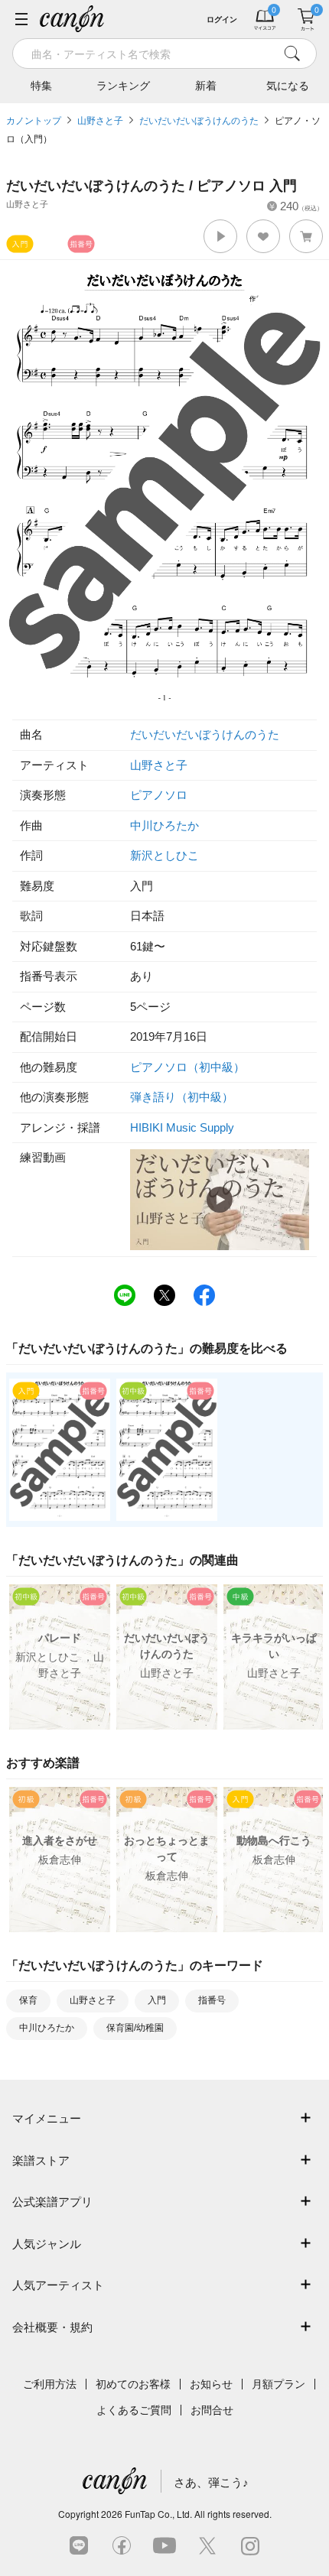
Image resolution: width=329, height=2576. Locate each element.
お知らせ (211, 2384)
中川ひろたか (164, 825)
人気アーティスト (58, 2285)
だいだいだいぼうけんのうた (199, 121)
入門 (157, 2000)
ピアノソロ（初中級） (187, 1067)
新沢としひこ (164, 855)
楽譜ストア (41, 2160)
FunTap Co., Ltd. (158, 2514)
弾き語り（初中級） (182, 1097)
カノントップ (34, 121)
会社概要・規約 (52, 2327)
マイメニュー (47, 2118)
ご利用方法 (50, 2384)
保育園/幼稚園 (135, 2028)
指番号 (212, 2000)
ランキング (123, 86)
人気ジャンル (47, 2244)
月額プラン (279, 2384)
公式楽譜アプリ (52, 2202)
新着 (206, 86)
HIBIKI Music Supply (182, 1127)
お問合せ (212, 2410)
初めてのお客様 (133, 2384)
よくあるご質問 (134, 2410)
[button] (220, 236)
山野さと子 (100, 121)
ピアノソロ (159, 795)
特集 (41, 86)
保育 (28, 2000)
